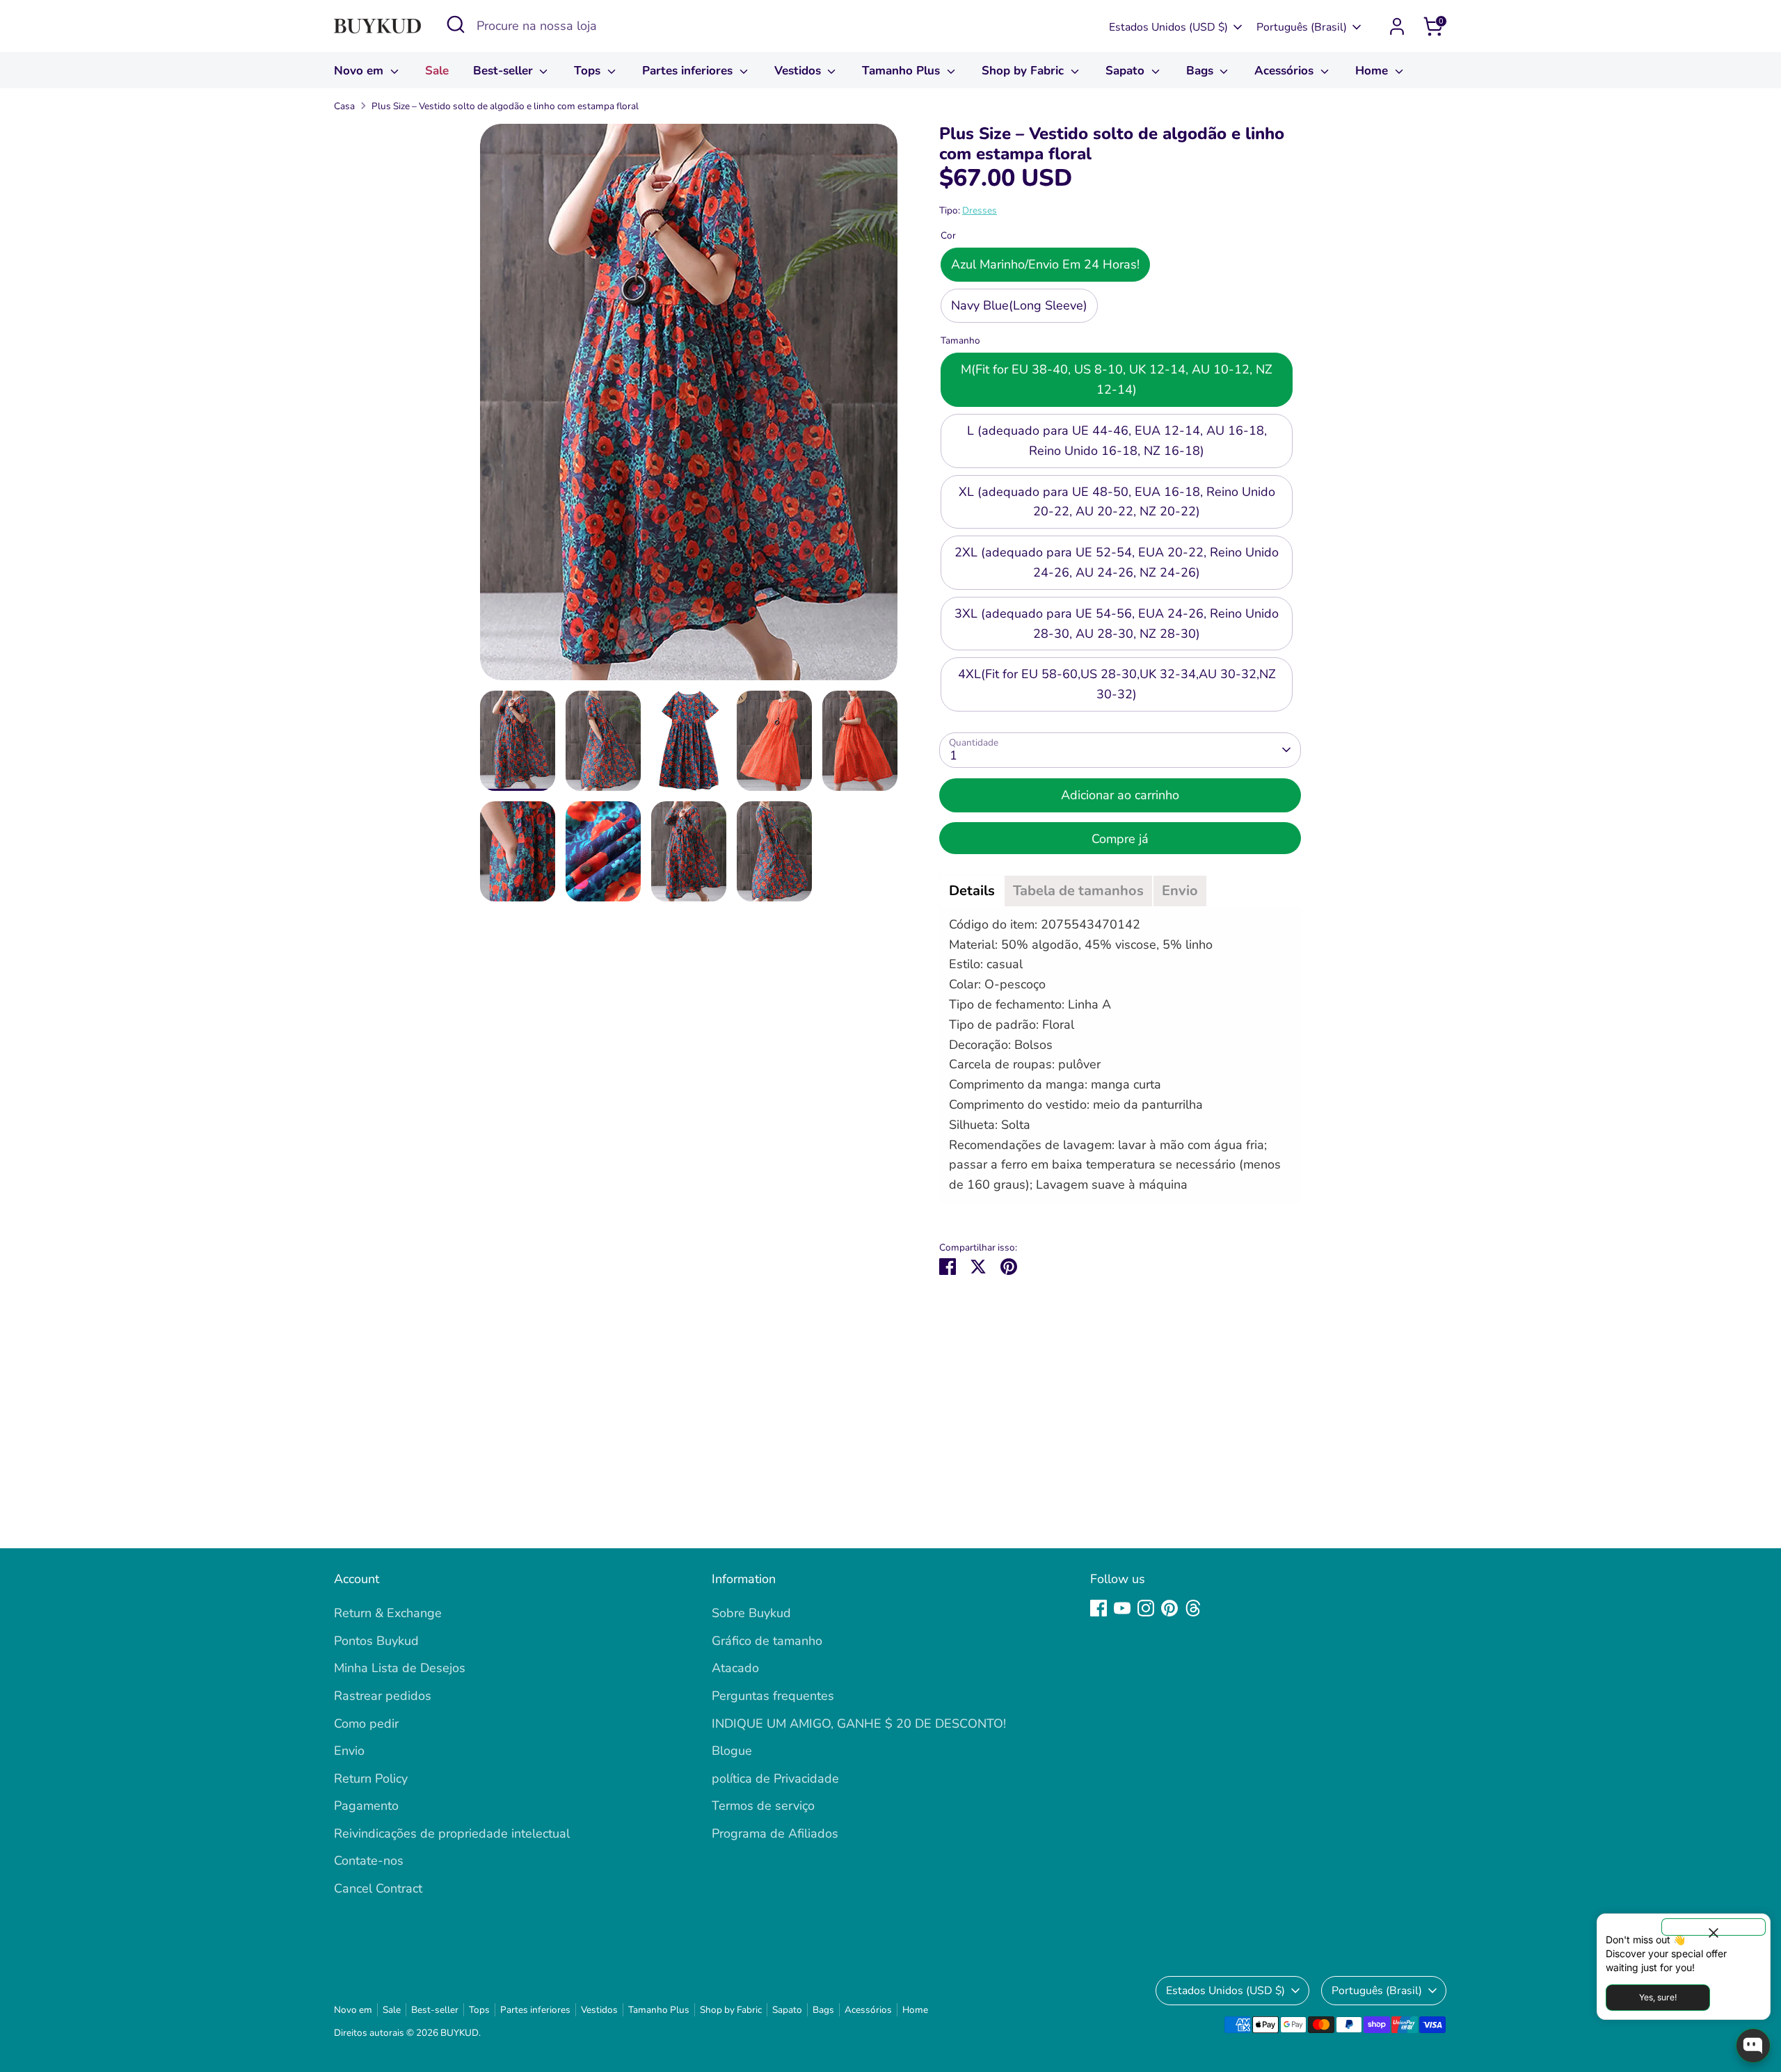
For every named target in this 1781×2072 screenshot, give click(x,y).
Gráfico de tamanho (767, 1641)
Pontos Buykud (376, 1641)
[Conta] (1397, 26)
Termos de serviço (763, 1806)
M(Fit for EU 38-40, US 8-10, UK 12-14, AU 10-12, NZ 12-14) (1117, 380)
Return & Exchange (388, 1613)
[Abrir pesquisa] (456, 24)
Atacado (735, 1668)
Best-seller (505, 71)
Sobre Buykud (751, 1613)
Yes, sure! (1658, 1997)
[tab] (972, 891)
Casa (344, 106)
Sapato (1127, 71)
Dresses (980, 210)
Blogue (732, 1751)
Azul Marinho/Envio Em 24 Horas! (1045, 265)
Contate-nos (369, 1861)
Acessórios (1286, 71)
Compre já (1120, 839)
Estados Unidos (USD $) (1168, 27)
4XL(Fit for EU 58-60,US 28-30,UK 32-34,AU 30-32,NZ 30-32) (1117, 685)
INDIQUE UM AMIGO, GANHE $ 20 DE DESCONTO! (859, 1724)
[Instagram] (1146, 1608)
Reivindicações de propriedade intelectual (452, 1833)
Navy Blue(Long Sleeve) (1019, 305)
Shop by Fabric (1024, 71)
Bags (1201, 71)
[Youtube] (1122, 1608)
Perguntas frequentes (773, 1696)
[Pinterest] (1169, 1608)
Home (1373, 71)
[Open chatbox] (1753, 2046)
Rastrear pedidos (383, 1696)
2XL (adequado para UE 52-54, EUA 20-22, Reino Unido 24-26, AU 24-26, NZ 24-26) (1117, 562)
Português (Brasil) (1302, 27)
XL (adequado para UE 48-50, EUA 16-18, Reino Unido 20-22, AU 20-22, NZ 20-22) (1117, 502)
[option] (689, 407)
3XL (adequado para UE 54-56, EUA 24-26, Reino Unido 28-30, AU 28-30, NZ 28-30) (1117, 624)
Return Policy (371, 1778)
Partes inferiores (689, 71)
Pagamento (366, 1806)
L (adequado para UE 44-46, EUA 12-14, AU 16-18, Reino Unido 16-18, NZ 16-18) (1117, 441)
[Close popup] (1714, 1927)
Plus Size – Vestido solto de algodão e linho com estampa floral (505, 106)
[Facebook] (1099, 1608)
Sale (437, 71)
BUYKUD (460, 2033)
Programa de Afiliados (775, 1833)
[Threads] (1193, 1608)
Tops (589, 71)
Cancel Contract (378, 1888)
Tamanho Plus (903, 71)
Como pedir (366, 1724)
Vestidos (799, 71)
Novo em (360, 71)
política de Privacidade (775, 1778)
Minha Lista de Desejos (400, 1668)
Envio (349, 1751)
